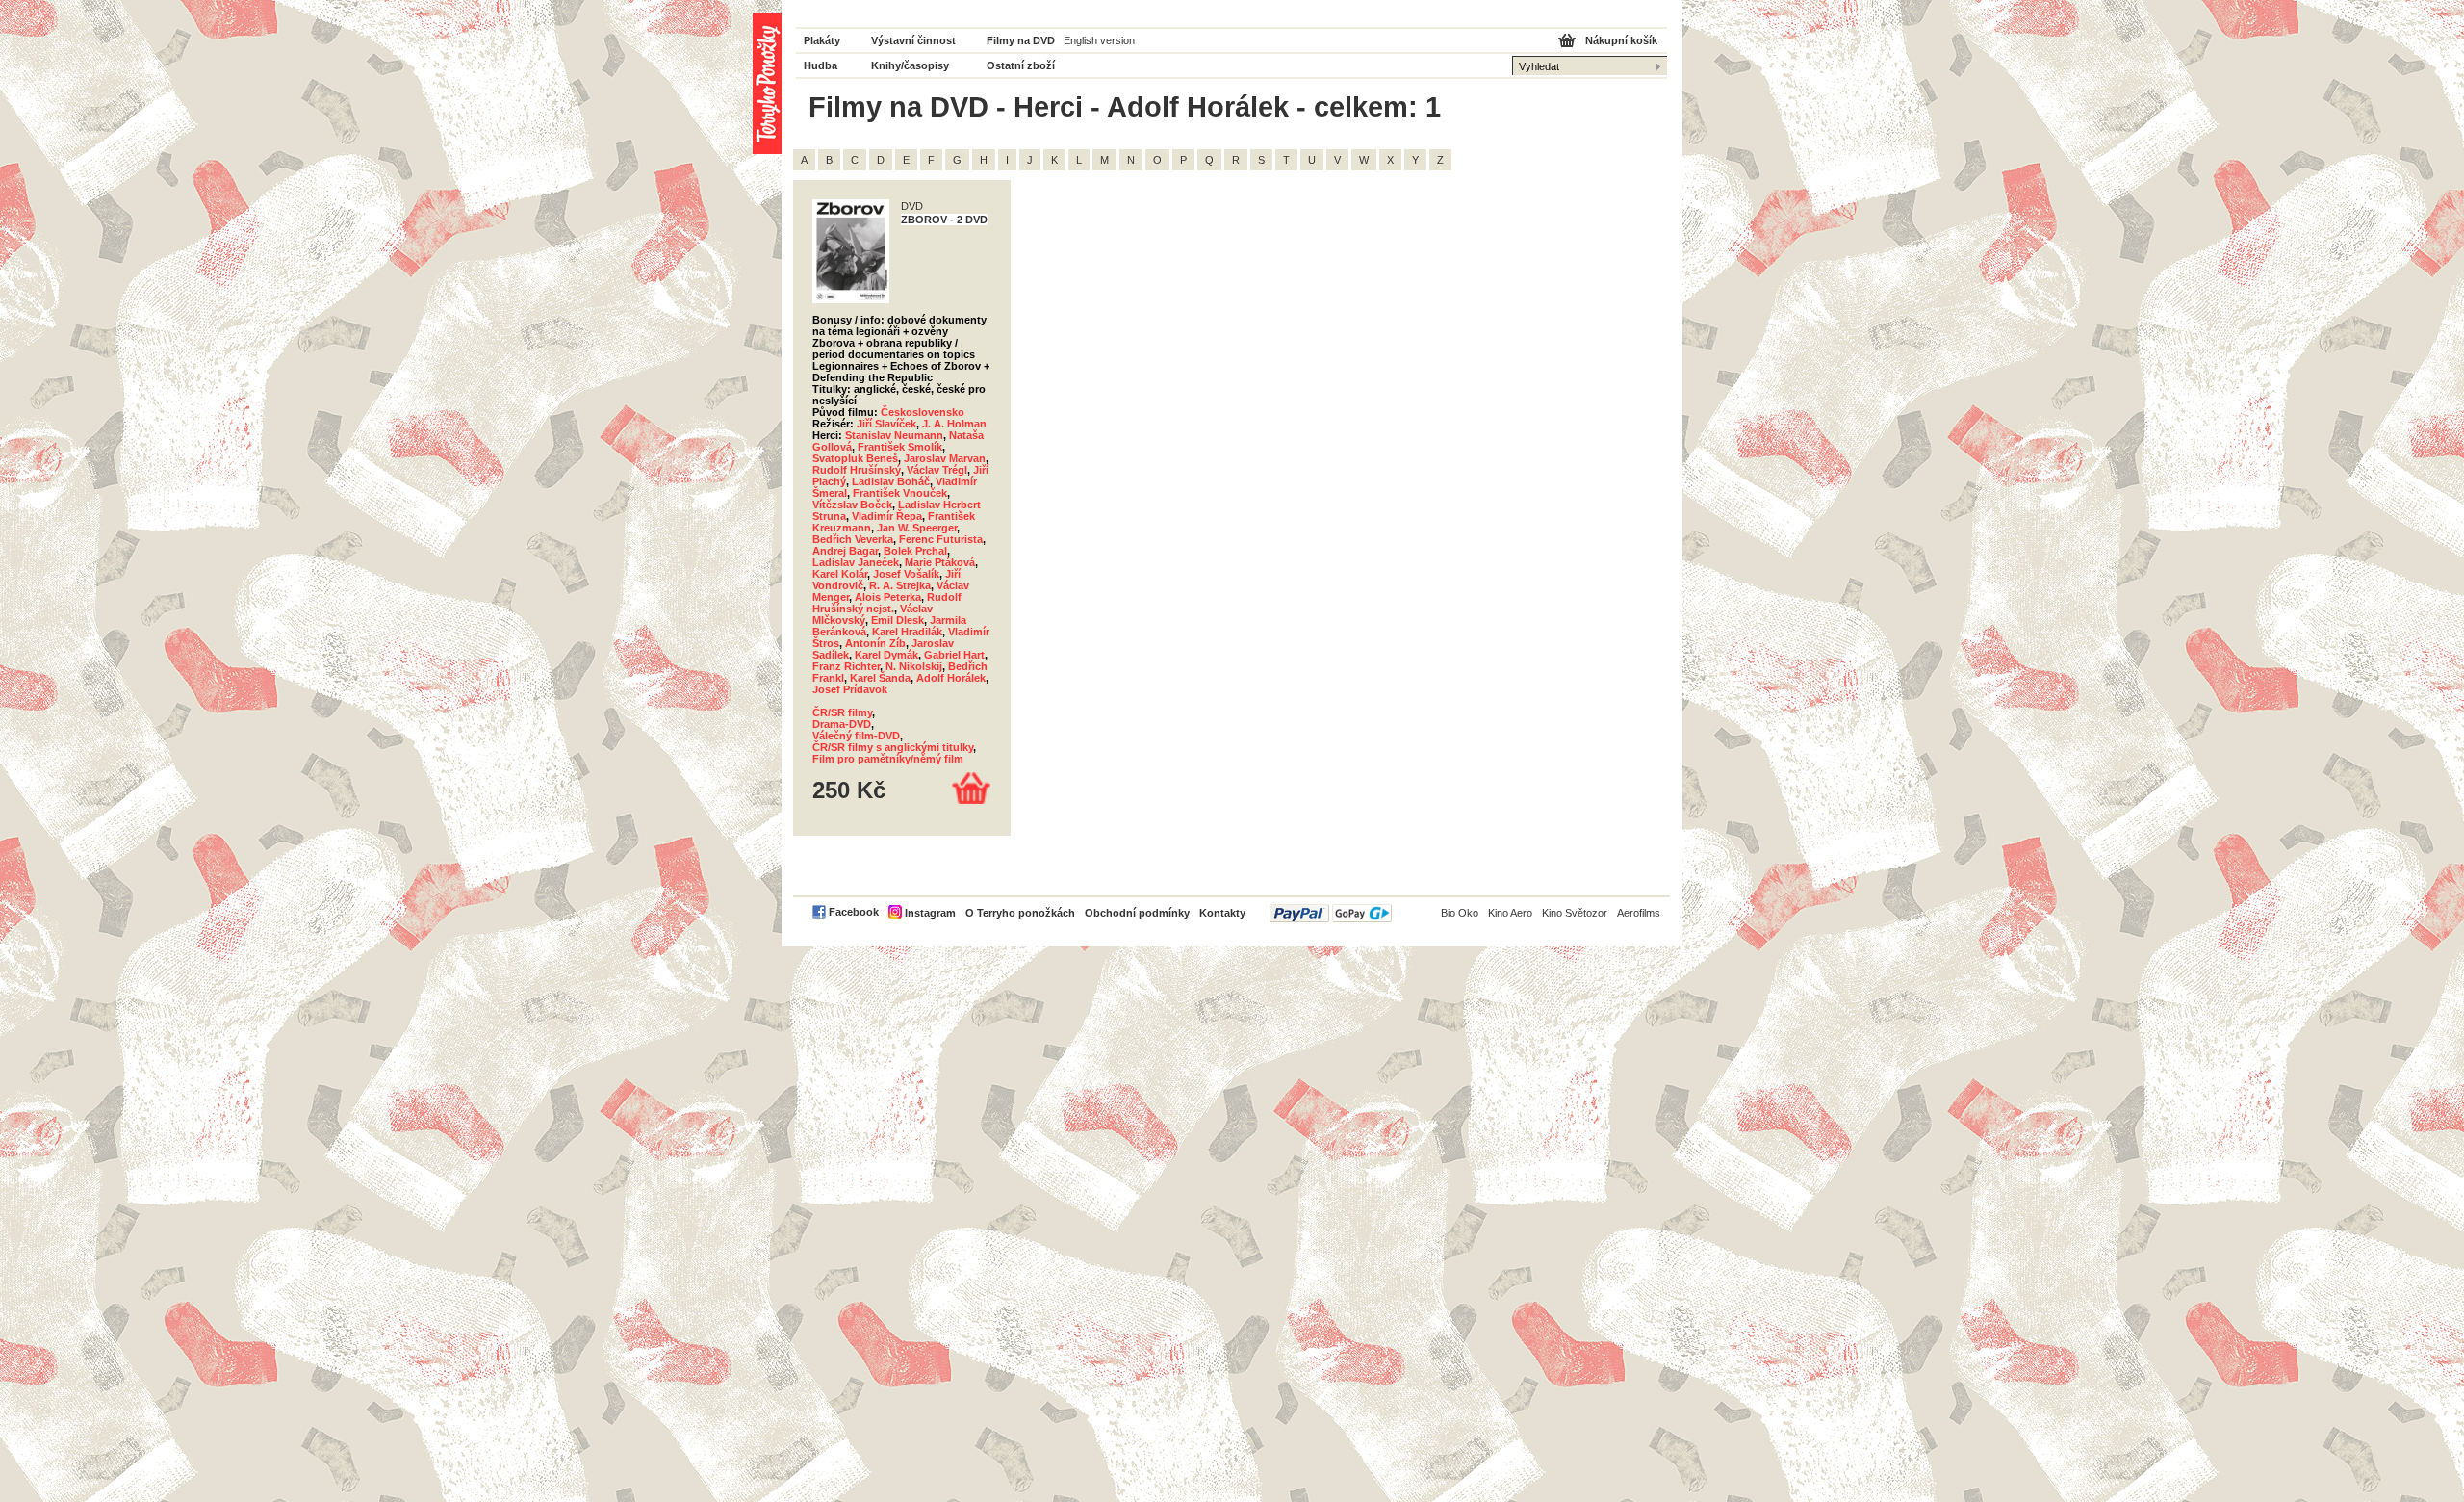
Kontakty (1222, 913)
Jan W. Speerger (917, 528)
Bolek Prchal (915, 551)
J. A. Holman (954, 424)
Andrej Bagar (845, 551)
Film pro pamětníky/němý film (888, 759)
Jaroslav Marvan (945, 458)
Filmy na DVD (1021, 40)
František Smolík (900, 447)
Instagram (930, 913)
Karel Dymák (886, 655)
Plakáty (822, 40)
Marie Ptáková (940, 562)
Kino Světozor (1575, 913)
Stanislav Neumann (894, 435)
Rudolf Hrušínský (857, 470)
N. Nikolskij (914, 666)
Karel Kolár (840, 574)
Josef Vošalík (906, 574)
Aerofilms (1639, 913)
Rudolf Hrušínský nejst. (887, 603)
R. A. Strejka (900, 585)
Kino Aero (1510, 913)
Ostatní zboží (1021, 65)
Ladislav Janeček (856, 562)
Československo (923, 412)
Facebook (854, 912)
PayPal (1331, 913)
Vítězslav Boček (852, 505)
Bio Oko (1460, 913)
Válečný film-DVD (856, 736)
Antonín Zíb (875, 643)
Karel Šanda (880, 678)
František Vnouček (900, 493)
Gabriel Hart (954, 655)
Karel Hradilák (907, 632)
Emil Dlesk (898, 620)
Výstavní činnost (913, 40)
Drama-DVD (842, 724)
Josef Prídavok (850, 689)
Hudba (821, 65)
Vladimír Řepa (887, 516)
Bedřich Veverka (853, 539)
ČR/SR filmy (842, 712)
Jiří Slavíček (886, 424)
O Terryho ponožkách (1020, 913)
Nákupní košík (1621, 40)
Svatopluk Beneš (855, 458)
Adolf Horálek (951, 678)
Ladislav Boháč (891, 481)
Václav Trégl (937, 470)
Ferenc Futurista (941, 539)
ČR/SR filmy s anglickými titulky (893, 747)
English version (1099, 40)
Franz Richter (846, 666)
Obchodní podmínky (1137, 913)
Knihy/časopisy (910, 65)
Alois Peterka (888, 597)
